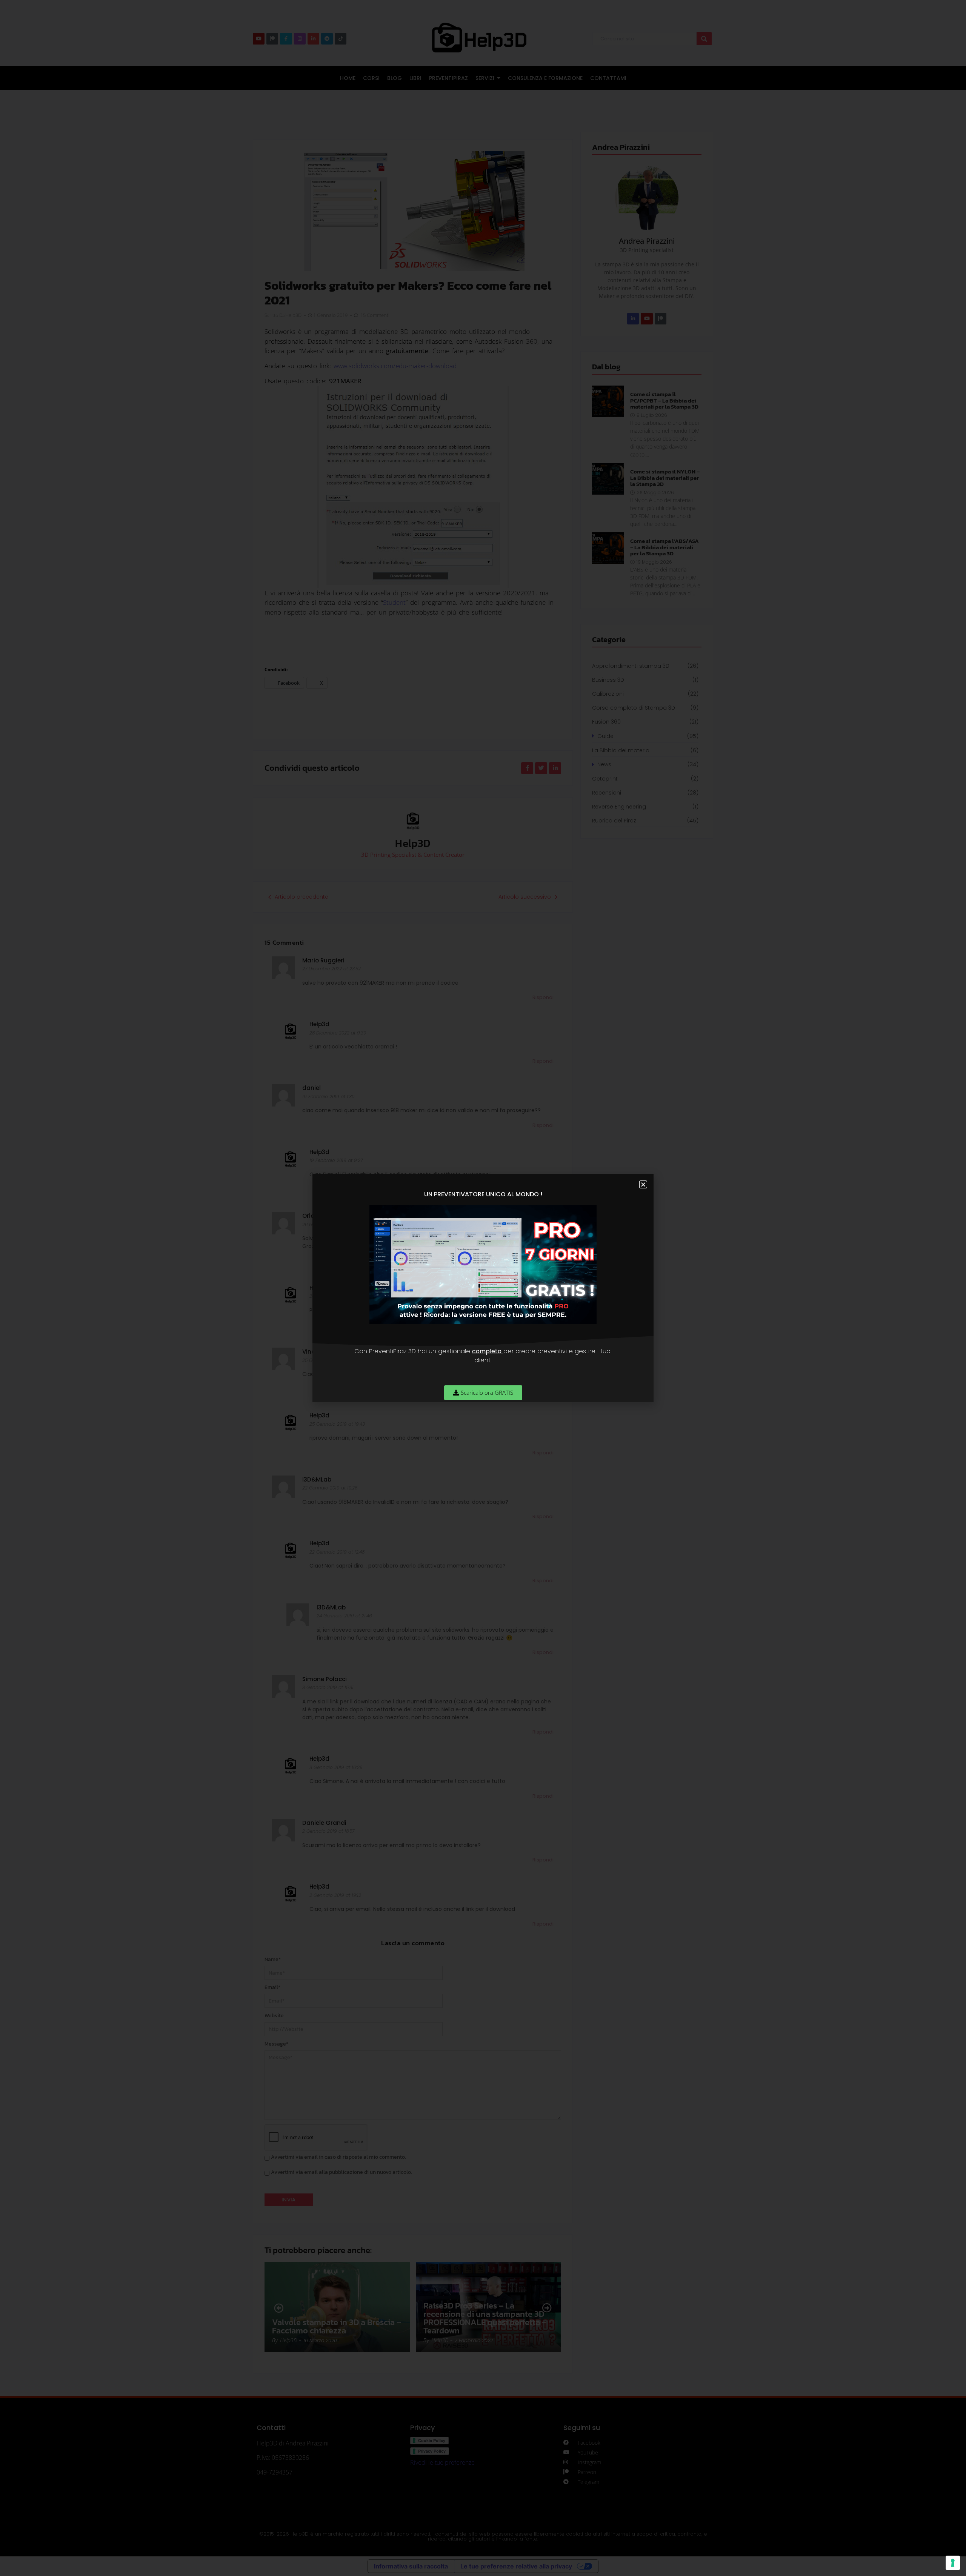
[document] (483, 1288)
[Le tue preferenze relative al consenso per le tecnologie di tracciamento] (953, 2563)
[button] (643, 1184)
